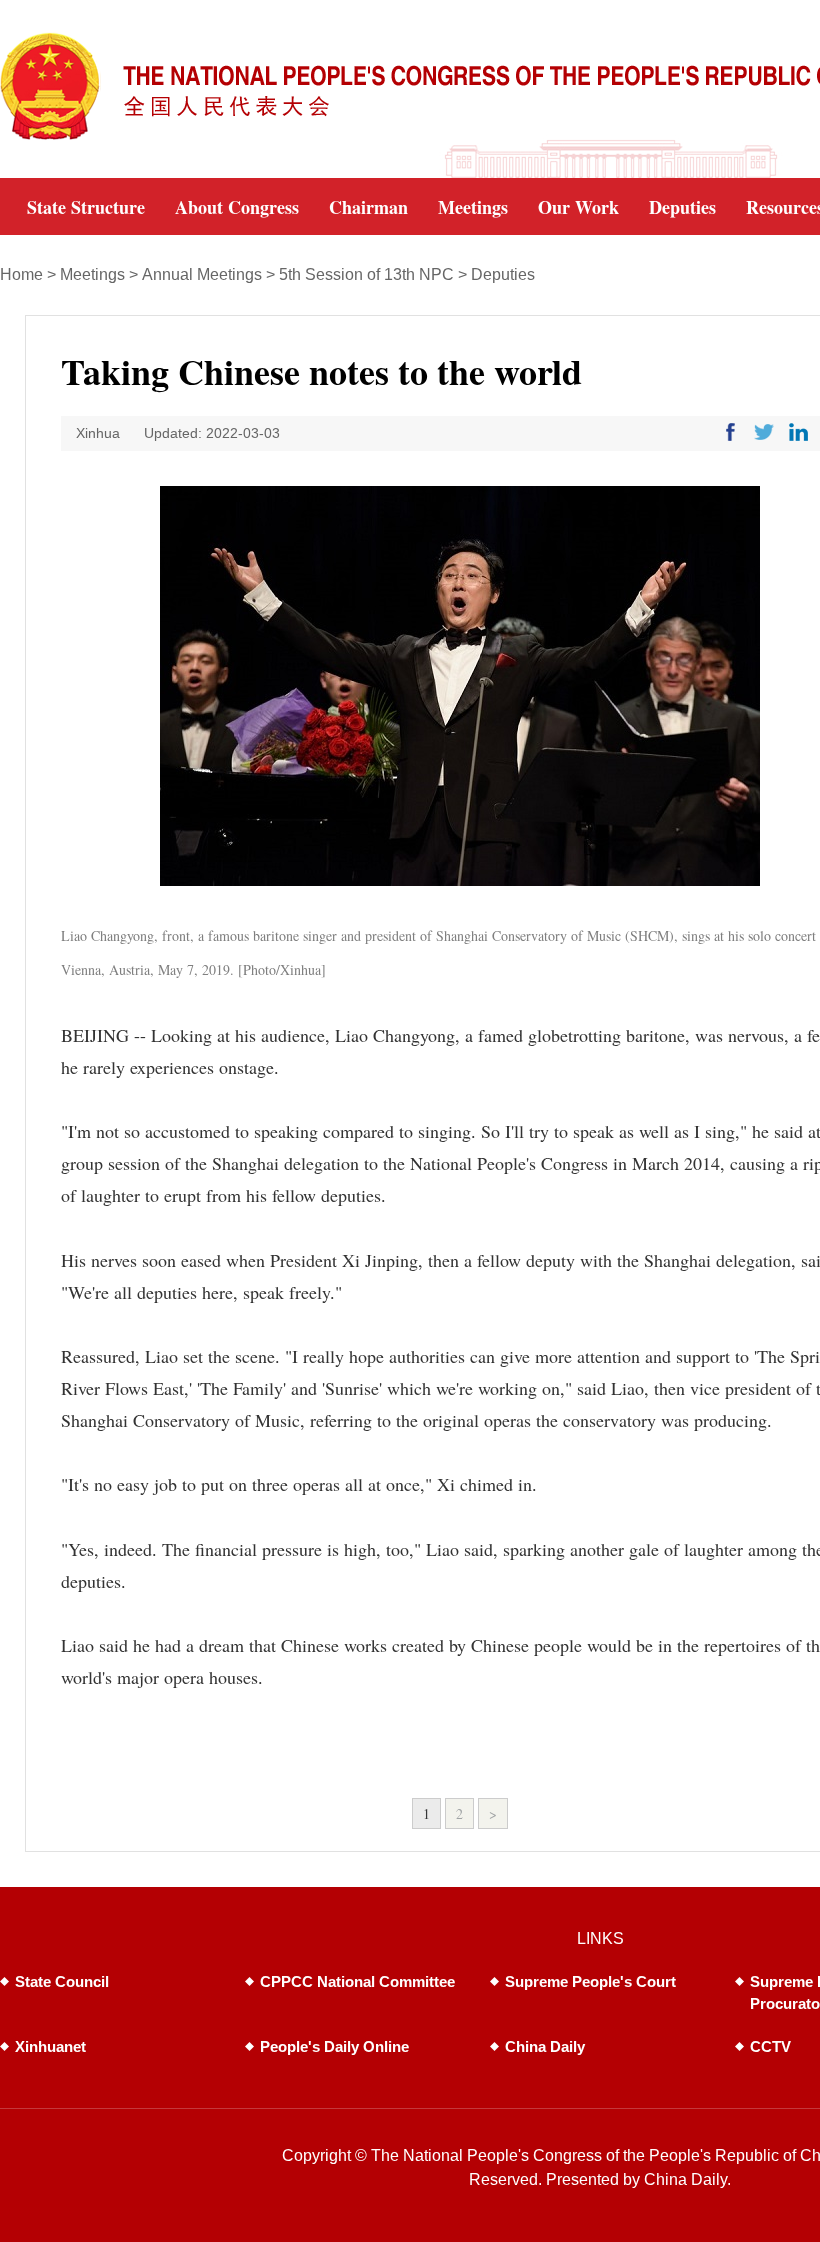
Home (21, 274)
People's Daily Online (334, 2046)
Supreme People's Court (590, 1981)
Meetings (92, 274)
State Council (62, 1981)
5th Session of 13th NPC (366, 274)
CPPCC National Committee (357, 1981)
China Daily (545, 2046)
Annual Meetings (202, 274)
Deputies (503, 274)
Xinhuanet (50, 2046)
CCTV (770, 2046)
